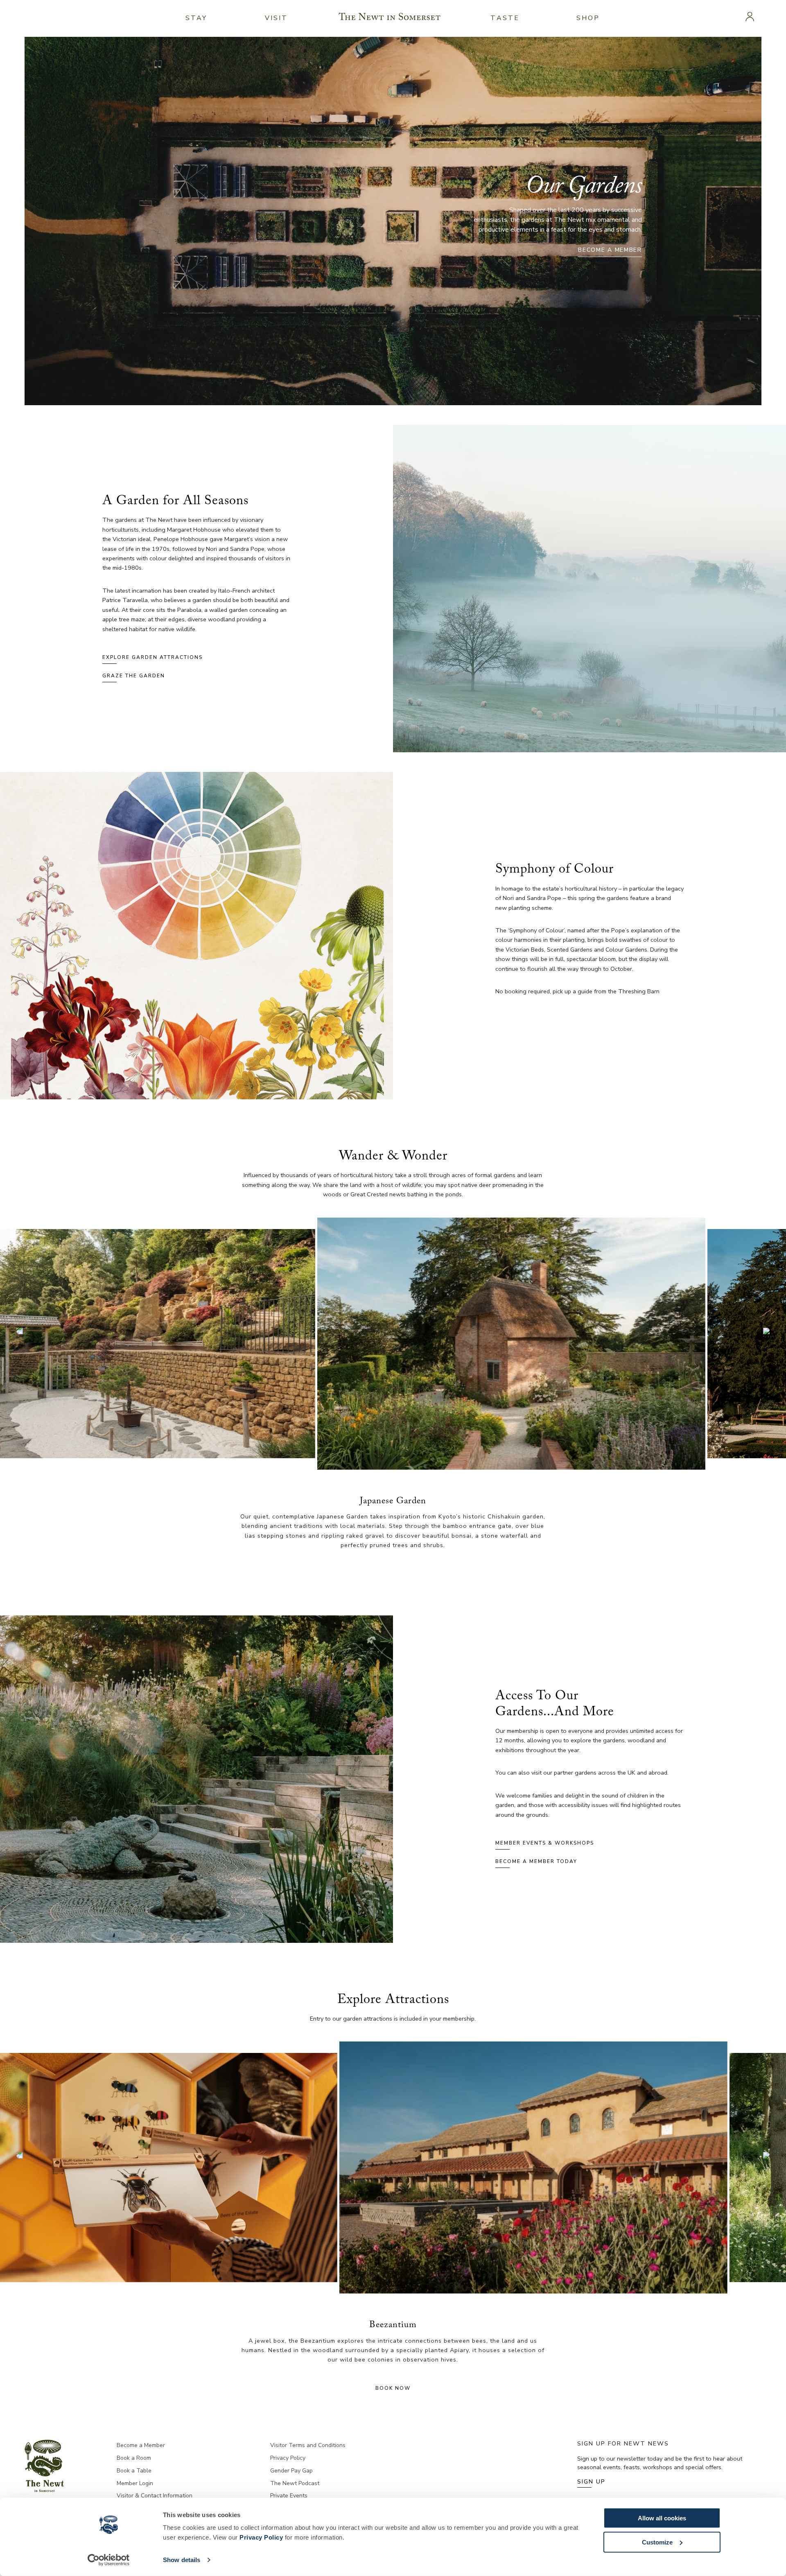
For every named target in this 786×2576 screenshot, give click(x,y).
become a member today (536, 1861)
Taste (505, 18)
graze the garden (134, 676)
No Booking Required (393, 2378)
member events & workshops (545, 1843)
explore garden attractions (152, 657)
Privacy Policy (261, 2537)
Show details (182, 2560)
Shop (588, 18)
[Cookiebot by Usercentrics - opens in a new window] (109, 2560)
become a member (610, 250)
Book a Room (134, 2458)
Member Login (135, 2483)
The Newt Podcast (295, 2483)
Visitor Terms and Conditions (308, 2445)
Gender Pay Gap (291, 2471)
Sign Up (591, 2482)
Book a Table (134, 2471)
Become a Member (141, 2445)
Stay (196, 18)
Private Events (289, 2496)
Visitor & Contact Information (155, 2496)
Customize (657, 2542)
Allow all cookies (662, 2518)
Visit (277, 18)
